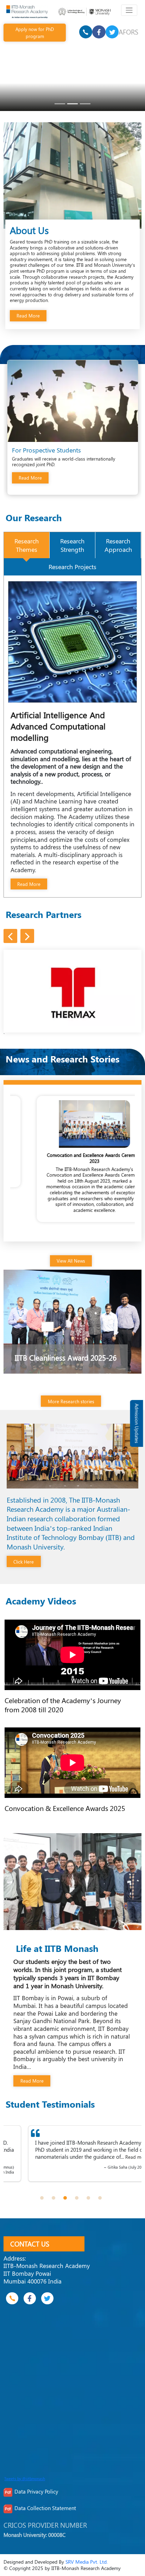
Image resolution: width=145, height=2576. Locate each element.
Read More (28, 316)
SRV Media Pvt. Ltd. (87, 2562)
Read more (23, 2164)
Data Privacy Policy (36, 2491)
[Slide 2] (72, 104)
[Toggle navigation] (129, 10)
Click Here (24, 1562)
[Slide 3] (85, 104)
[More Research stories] (72, 1389)
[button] (42, 2198)
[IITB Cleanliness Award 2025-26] (73, 1321)
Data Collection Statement (45, 2508)
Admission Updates (137, 1423)
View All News (71, 1261)
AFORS (128, 32)
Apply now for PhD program (35, 32)
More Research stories (71, 1401)
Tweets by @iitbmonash (25, 2479)
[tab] (27, 545)
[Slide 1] (60, 104)
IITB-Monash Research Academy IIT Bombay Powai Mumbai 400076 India (47, 2273)
